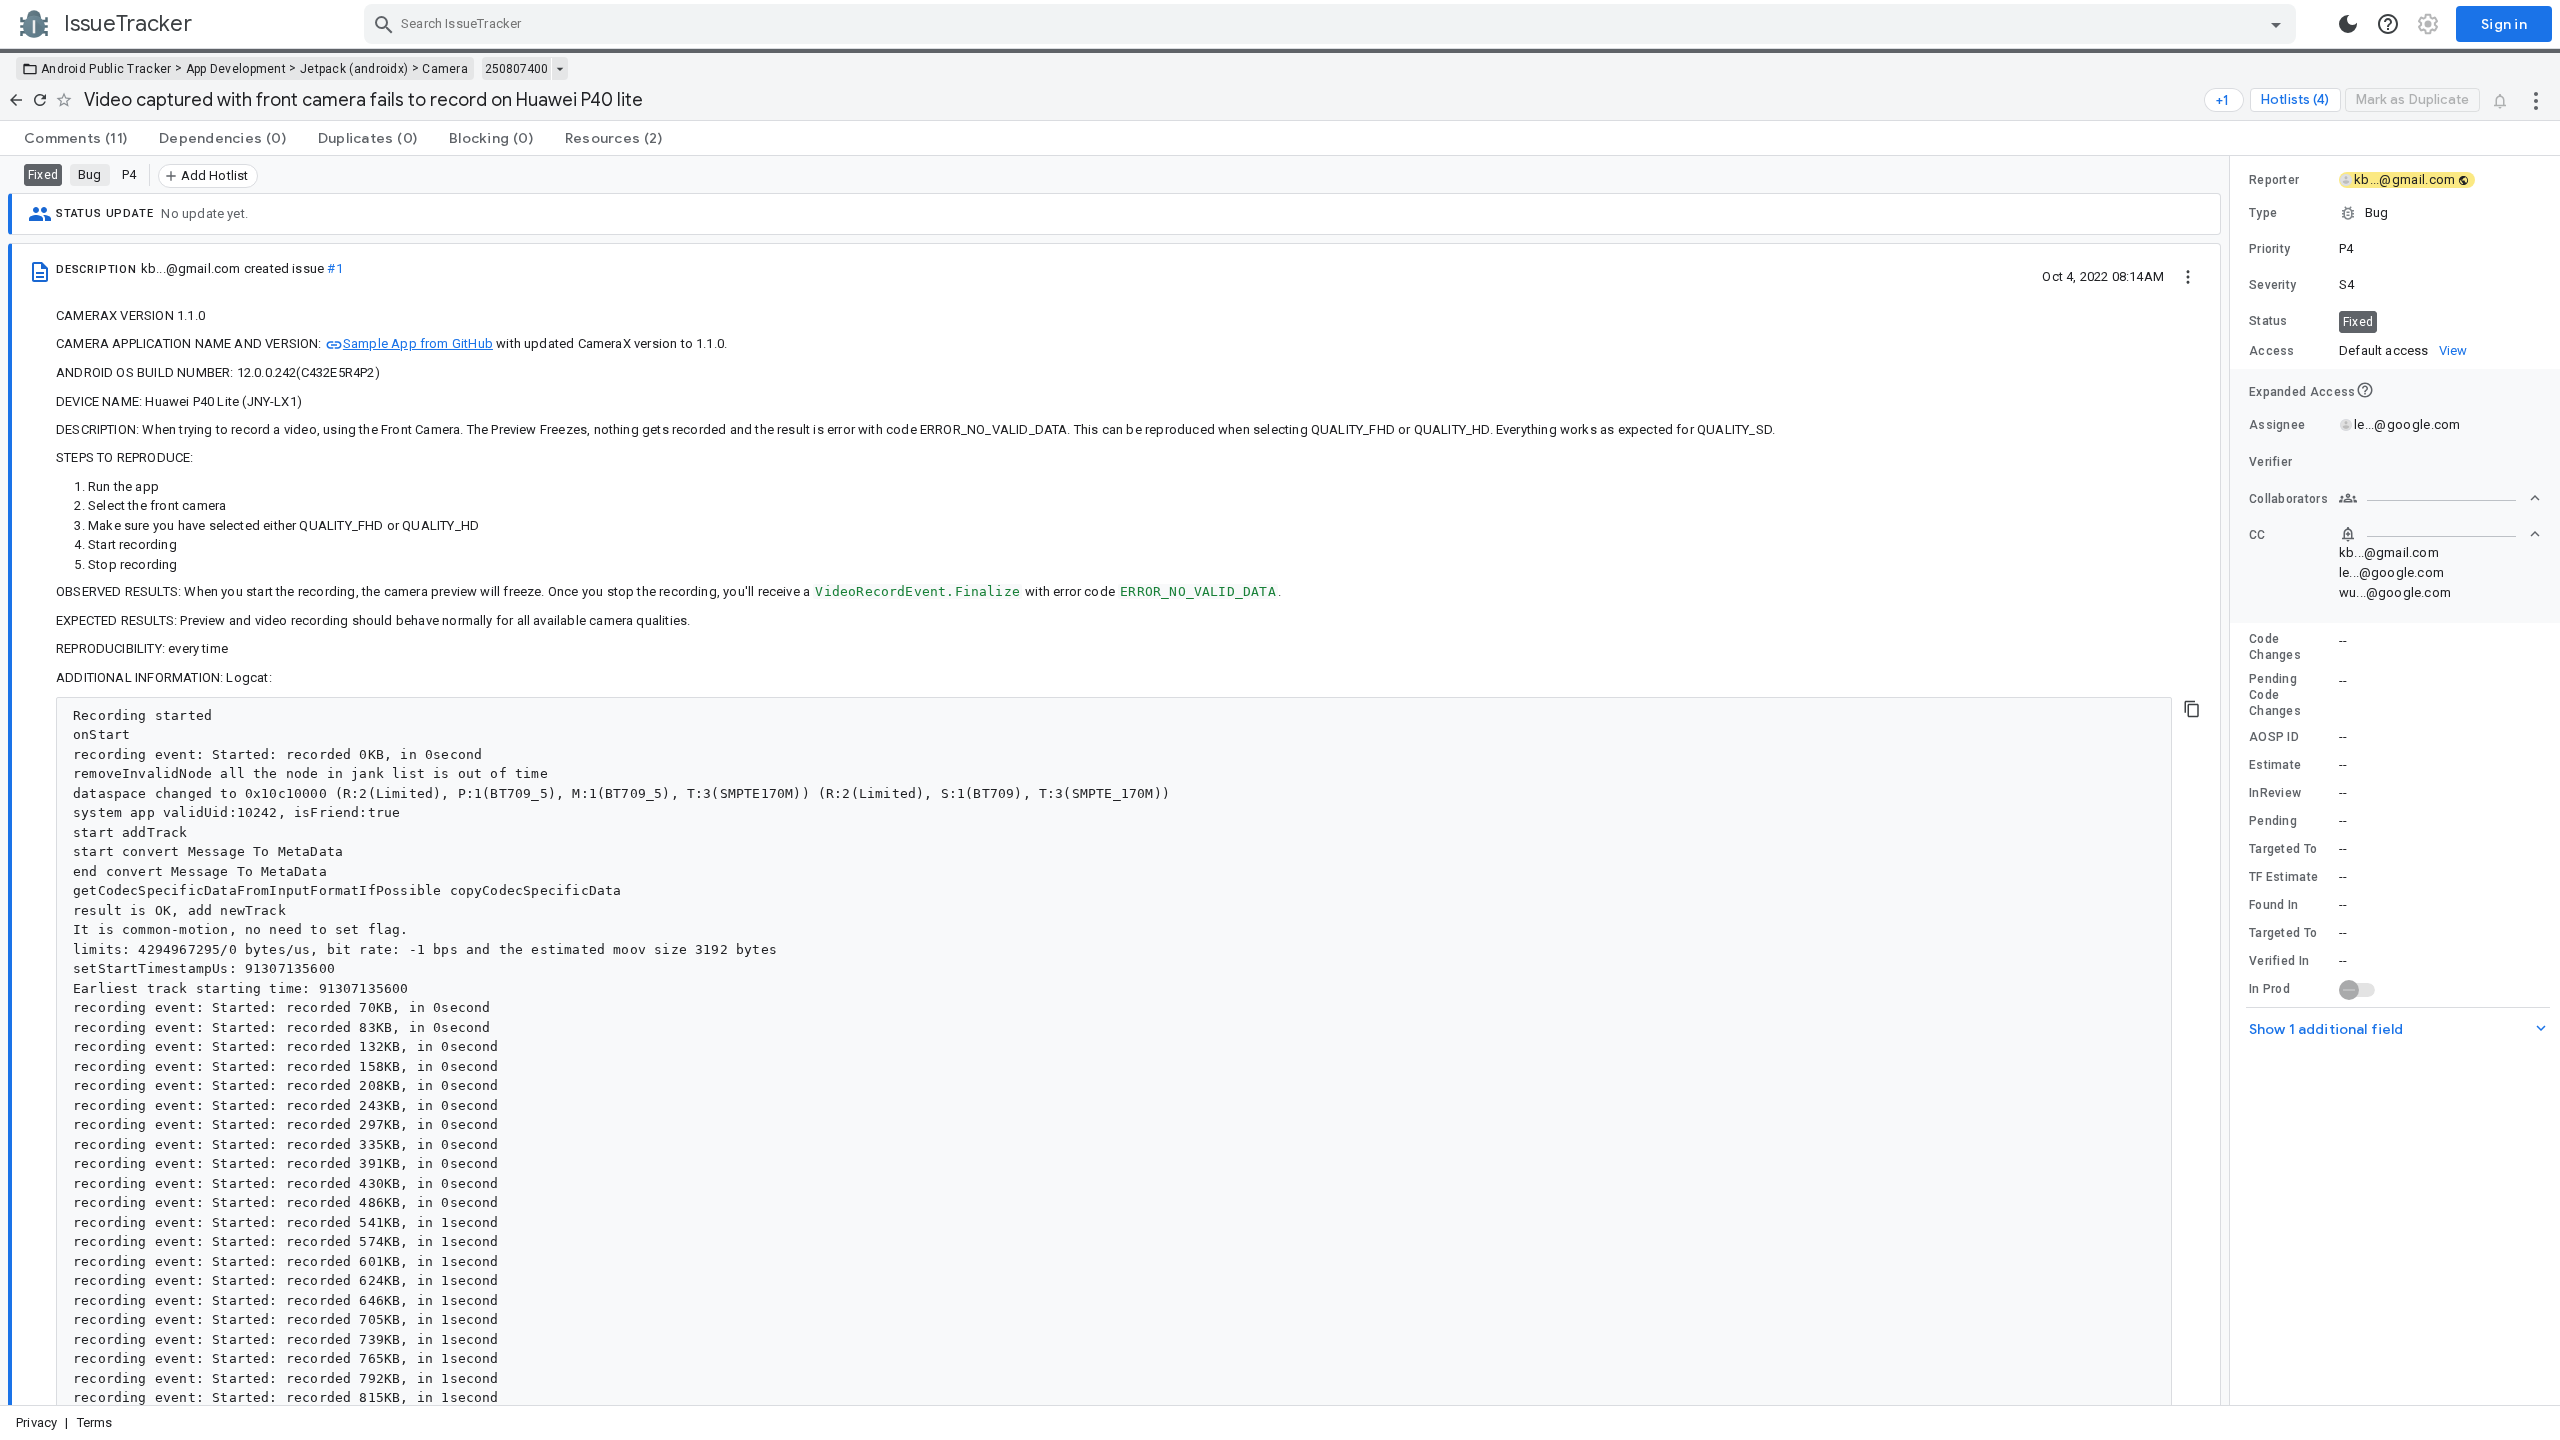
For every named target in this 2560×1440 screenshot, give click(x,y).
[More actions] (2536, 100)
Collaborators (2288, 499)
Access (2272, 351)
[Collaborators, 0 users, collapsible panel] (2440, 498)
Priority (2269, 249)
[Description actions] (2188, 276)
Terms (95, 1422)
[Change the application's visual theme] (2348, 24)
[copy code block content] (2192, 709)
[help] (2388, 24)
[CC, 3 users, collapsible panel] (2440, 534)
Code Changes (2275, 647)
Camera (445, 69)
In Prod (2269, 989)
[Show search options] (2276, 24)
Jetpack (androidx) (354, 69)
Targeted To (2283, 849)
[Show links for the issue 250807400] (559, 69)
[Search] (384, 24)
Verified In (2279, 961)
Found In (2273, 905)
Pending (2273, 821)
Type (2263, 213)
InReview (2275, 793)
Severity (2272, 285)
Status (2268, 321)
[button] (2395, 213)
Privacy (36, 1422)
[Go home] (16, 100)
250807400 (516, 69)
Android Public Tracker (106, 69)
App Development (236, 69)
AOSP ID (2274, 737)
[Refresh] (40, 100)
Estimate (2275, 765)
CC (2257, 535)
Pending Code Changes (2275, 695)
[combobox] (1332, 24)
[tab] (75, 138)
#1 (334, 268)
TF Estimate (2283, 877)
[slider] (2233, 780)
